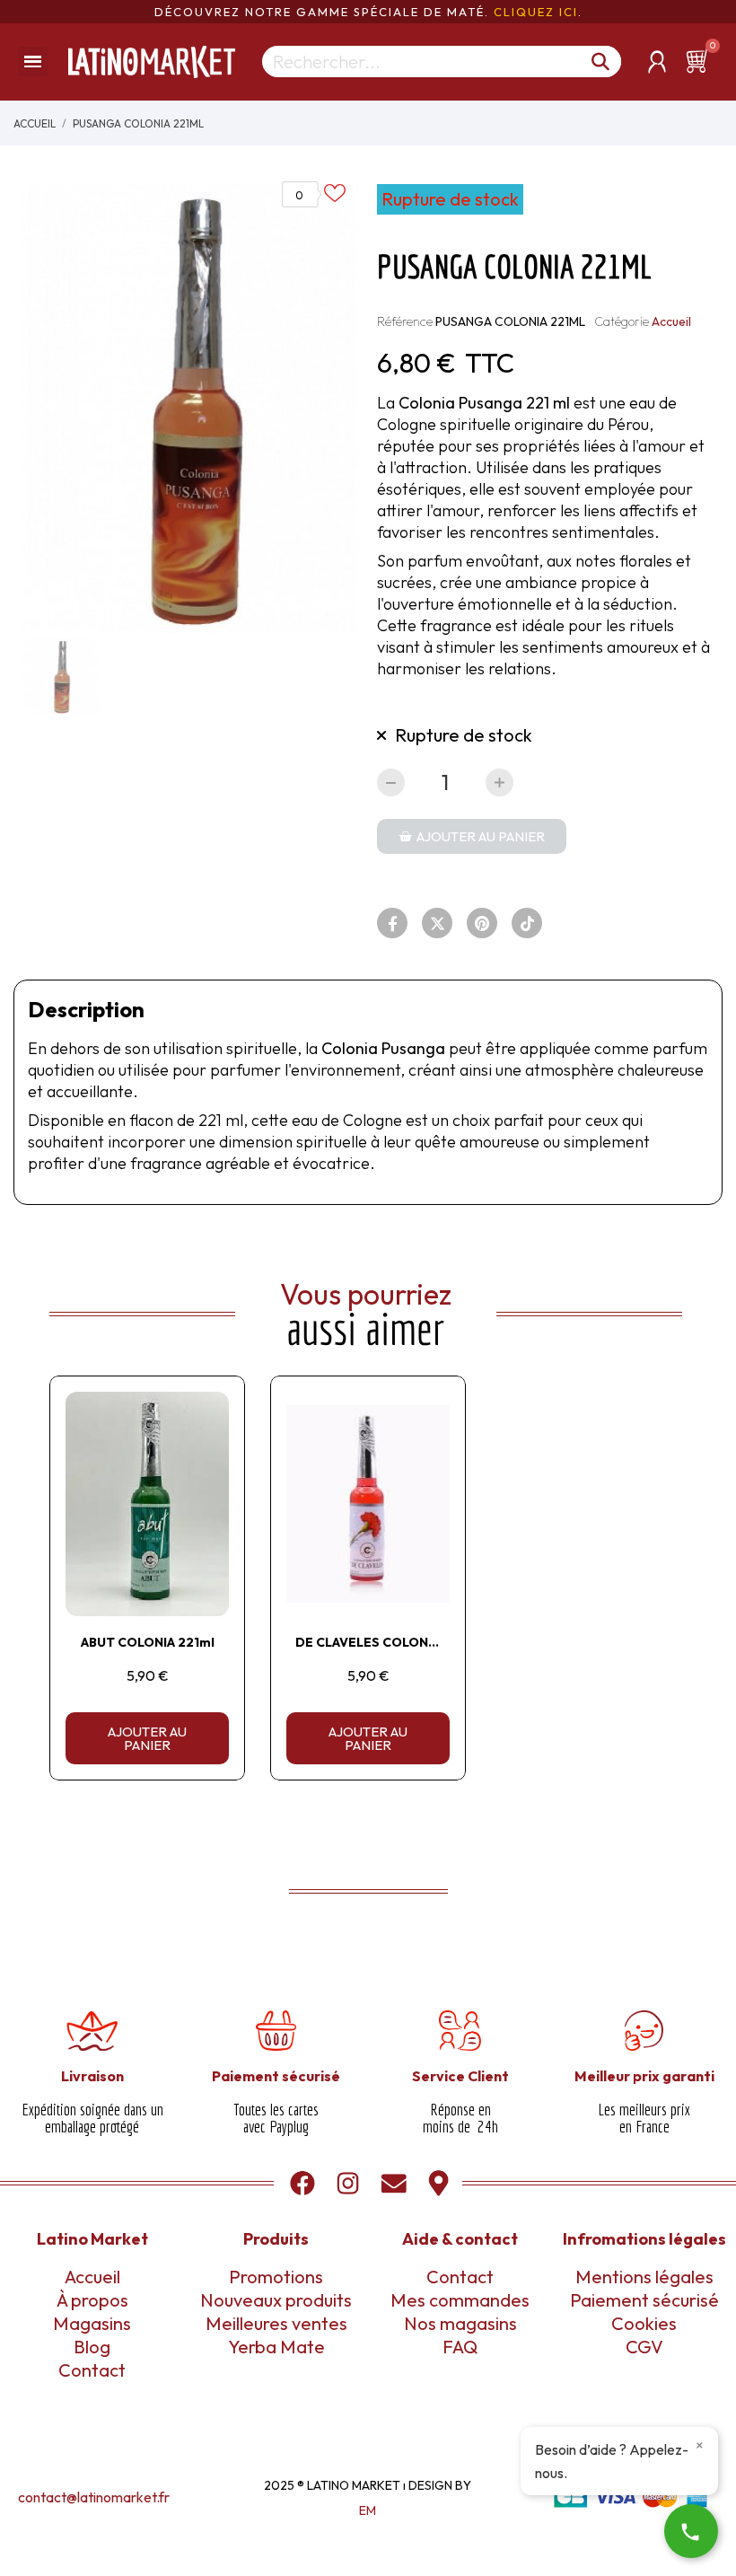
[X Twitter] (437, 923)
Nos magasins (460, 2323)
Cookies (644, 2323)
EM (368, 2510)
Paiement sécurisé (644, 2300)
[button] (472, 836)
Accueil (671, 321)
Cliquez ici (536, 12)
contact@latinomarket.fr (94, 2497)
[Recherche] (601, 62)
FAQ (460, 2347)
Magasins (92, 2323)
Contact (92, 2370)
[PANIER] (700, 61)
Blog (92, 2347)
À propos (92, 2300)
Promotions (276, 2277)
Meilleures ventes (276, 2323)
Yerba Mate (276, 2347)
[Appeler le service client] (691, 2531)
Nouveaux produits (276, 2300)
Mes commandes (460, 2300)
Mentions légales (644, 2277)
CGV (644, 2347)
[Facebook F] (392, 923)
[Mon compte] (657, 62)
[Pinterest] (482, 923)
